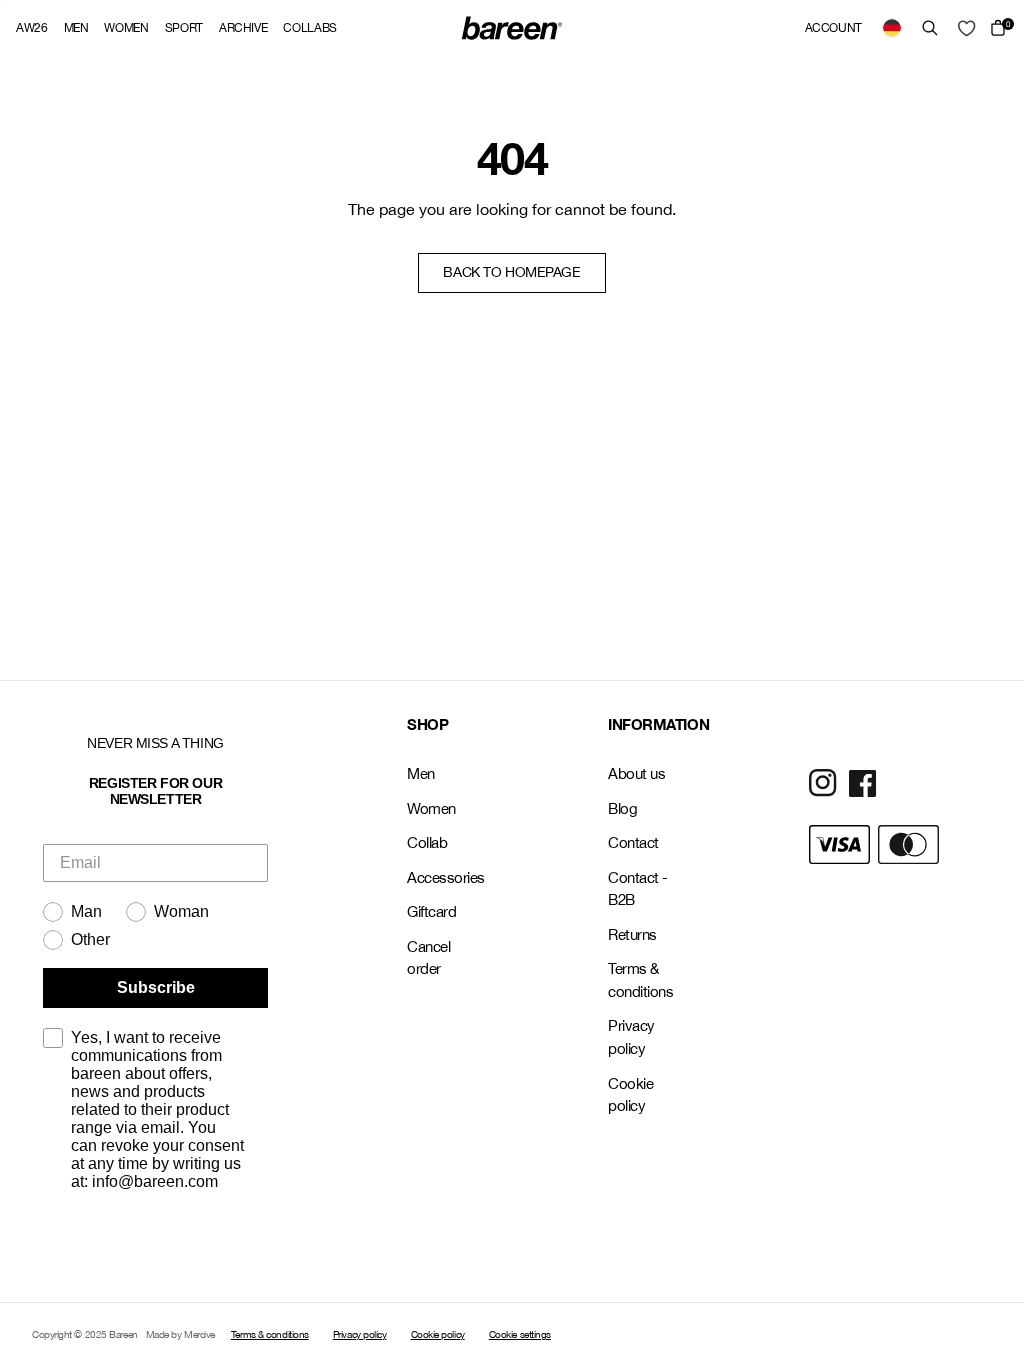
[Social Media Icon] (823, 783)
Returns (632, 934)
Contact (633, 842)
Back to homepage (511, 272)
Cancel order (428, 958)
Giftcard (431, 911)
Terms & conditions (641, 980)
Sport (184, 28)
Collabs (309, 28)
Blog (622, 808)
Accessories (443, 877)
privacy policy (169, 1243)
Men (76, 28)
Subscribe (156, 987)
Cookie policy (630, 1095)
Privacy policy (631, 1037)
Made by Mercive (180, 1334)
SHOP (427, 724)
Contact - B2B (638, 889)
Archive (243, 28)
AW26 (32, 28)
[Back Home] (512, 28)
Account (833, 28)
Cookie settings (520, 1334)
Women (126, 28)
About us (636, 773)
